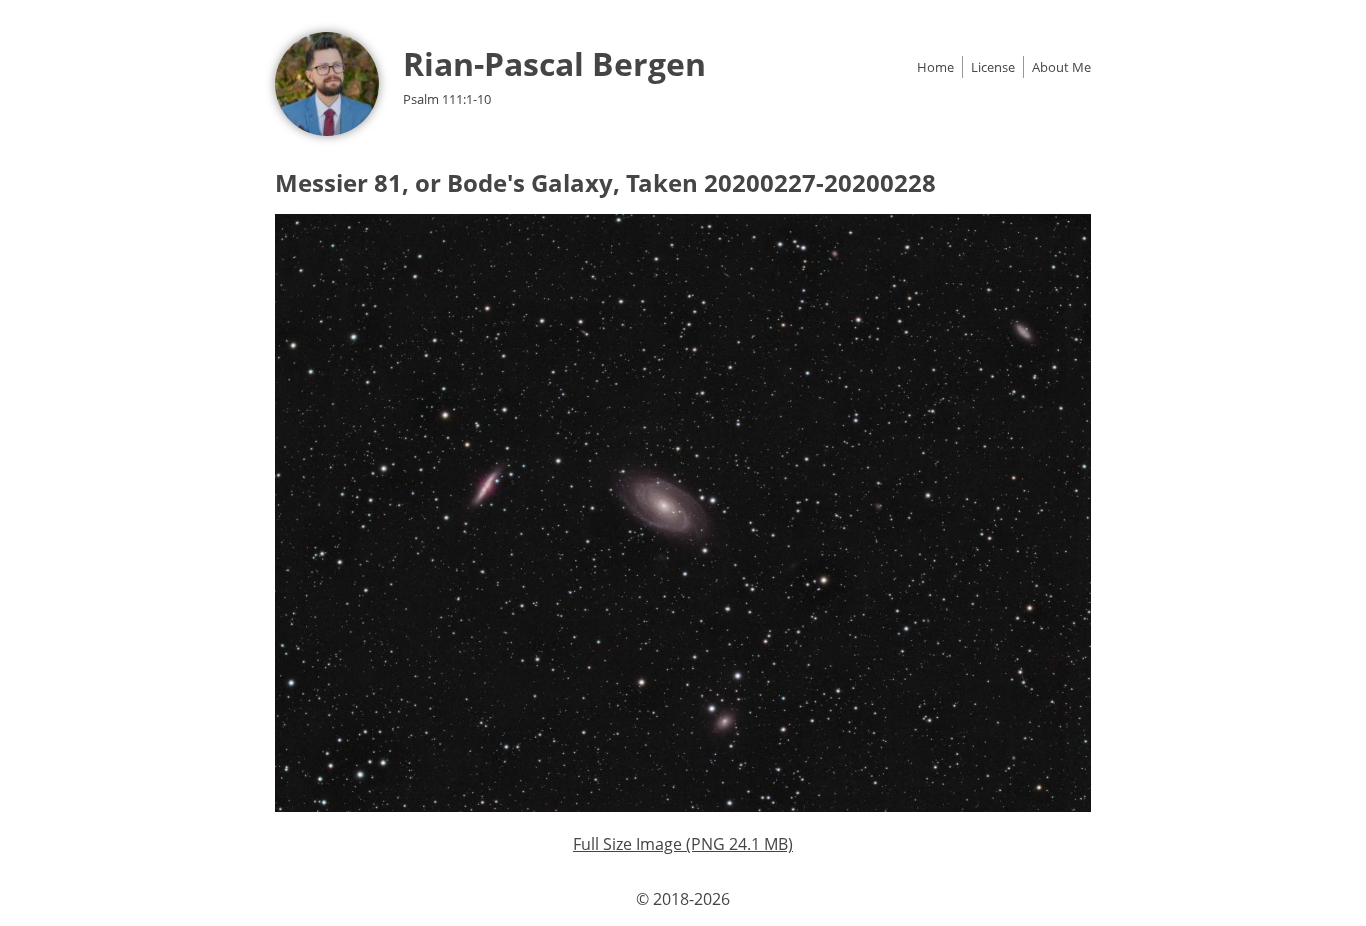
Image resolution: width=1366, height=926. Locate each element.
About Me (1061, 67)
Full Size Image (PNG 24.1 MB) (683, 844)
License (993, 67)
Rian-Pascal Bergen (554, 63)
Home (935, 67)
